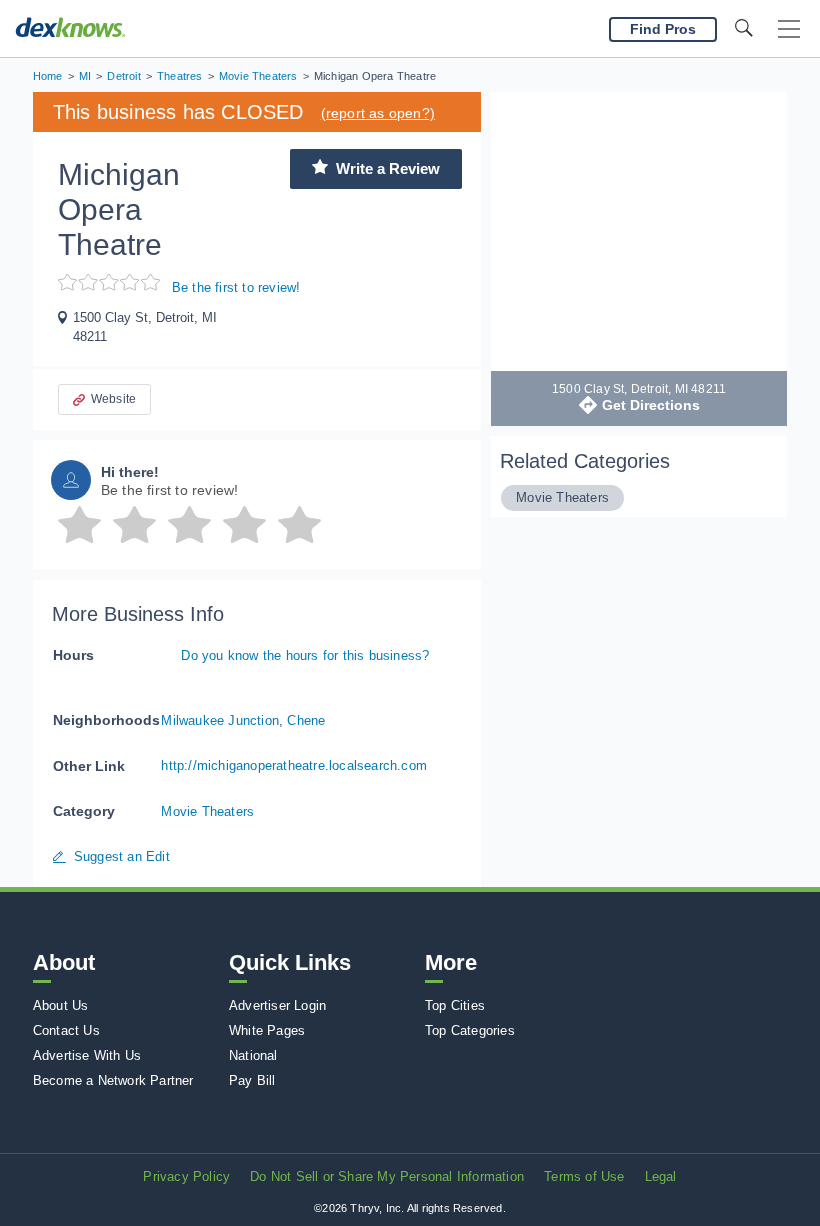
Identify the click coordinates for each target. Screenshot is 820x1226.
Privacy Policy (186, 1176)
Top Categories (470, 1030)
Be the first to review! (236, 287)
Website (113, 399)
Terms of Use (584, 1176)
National (253, 1055)
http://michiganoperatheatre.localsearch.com (294, 765)
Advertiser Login (277, 1005)
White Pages (267, 1030)
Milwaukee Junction (220, 720)
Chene (306, 720)
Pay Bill (252, 1080)
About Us (61, 1005)
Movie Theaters (207, 811)
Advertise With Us (87, 1055)
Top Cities (455, 1005)
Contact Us (66, 1030)
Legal (661, 1176)
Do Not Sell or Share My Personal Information (387, 1176)
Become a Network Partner (113, 1080)
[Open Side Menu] (789, 29)
